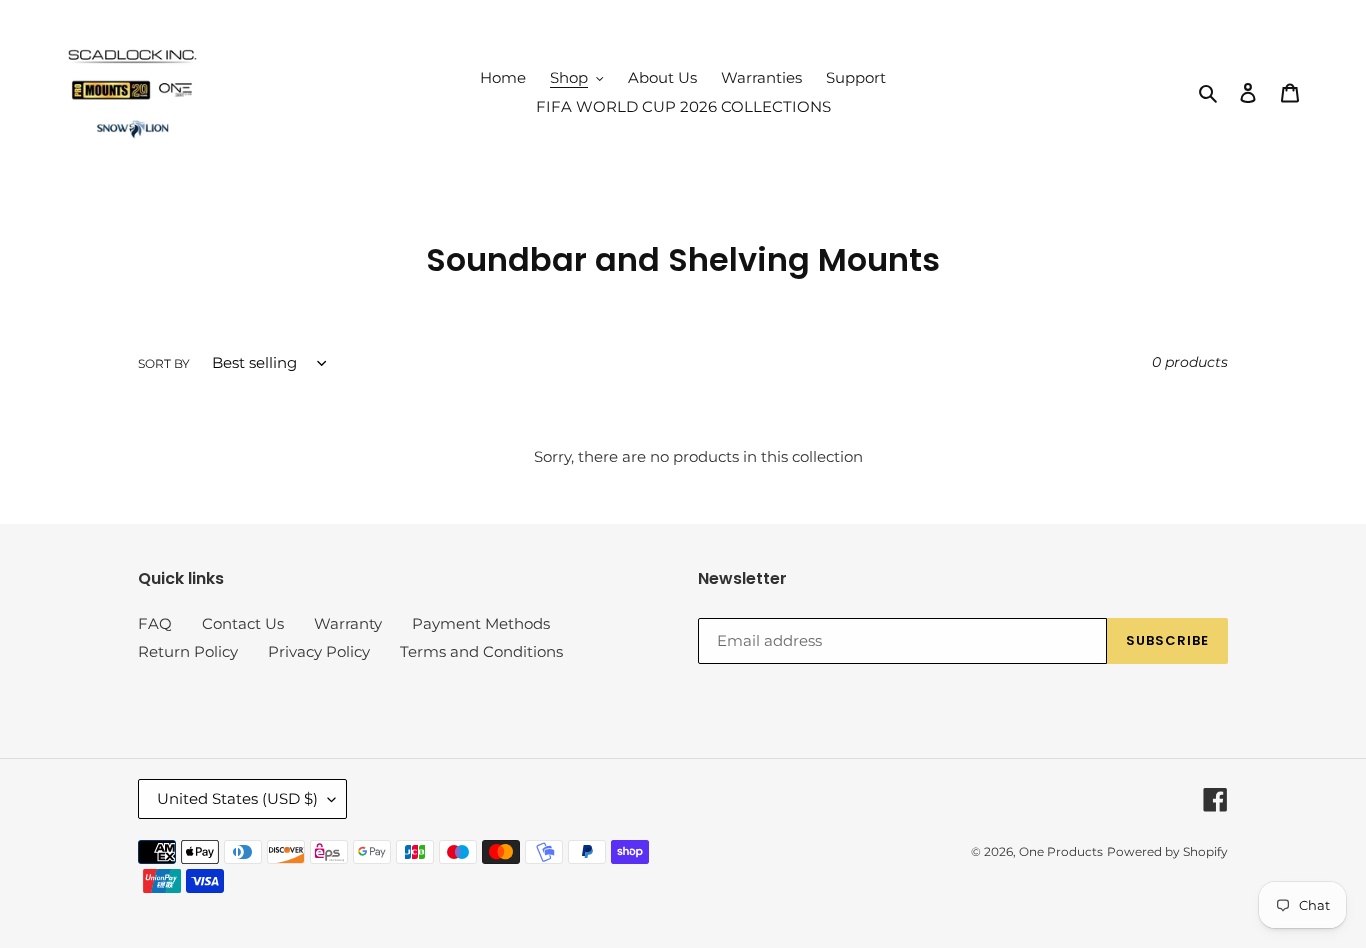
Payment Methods (481, 623)
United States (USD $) (237, 798)
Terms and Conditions (481, 651)
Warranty (348, 623)
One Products (1061, 851)
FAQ (155, 623)
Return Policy (188, 651)
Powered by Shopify (1167, 851)
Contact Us (243, 623)
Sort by (164, 363)
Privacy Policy (319, 651)
